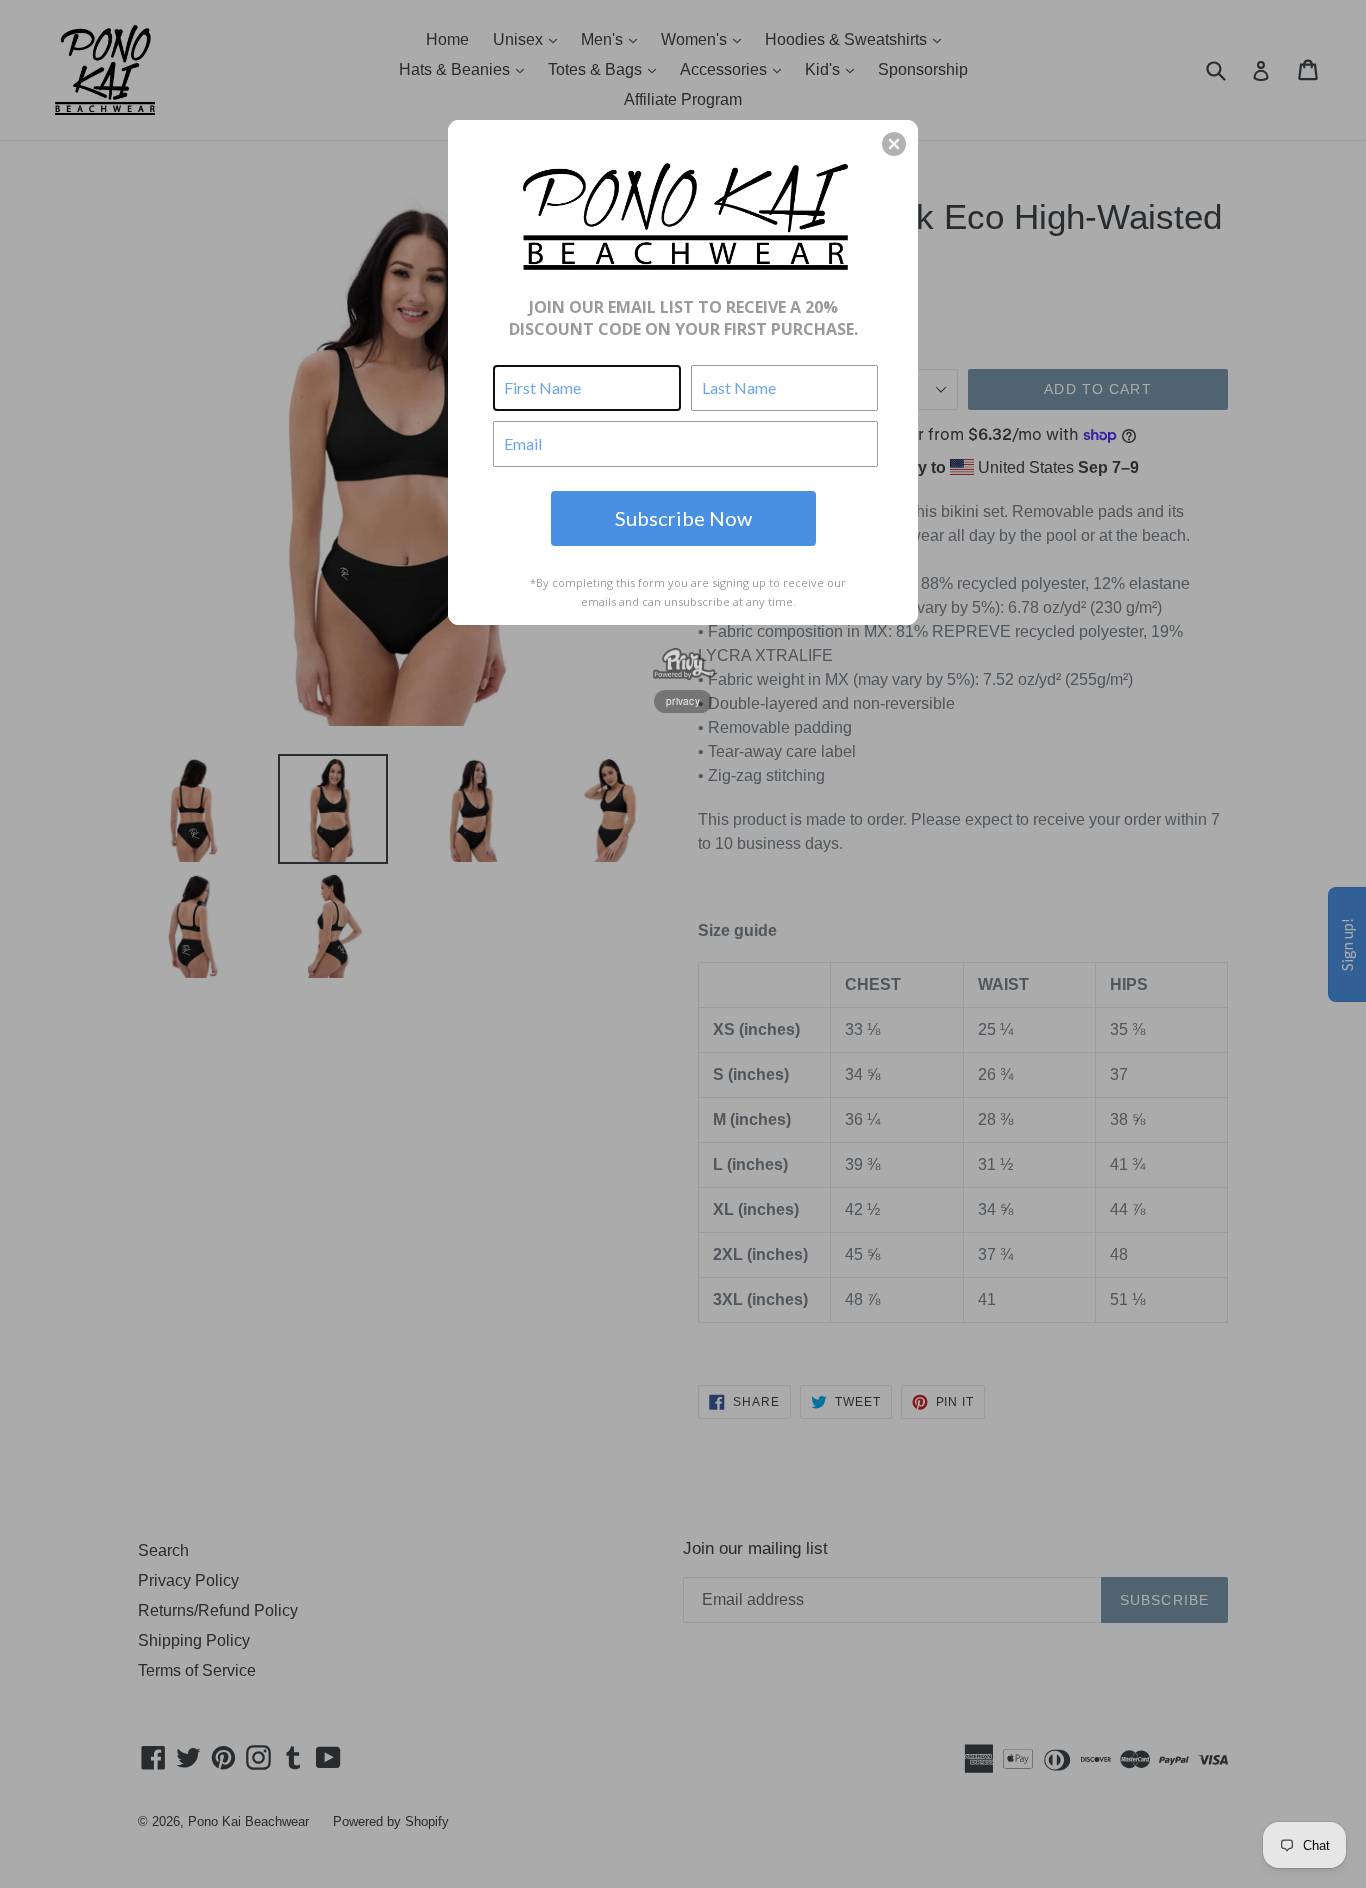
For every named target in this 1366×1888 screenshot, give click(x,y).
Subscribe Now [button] (683, 518)
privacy (683, 701)
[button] (894, 144)
